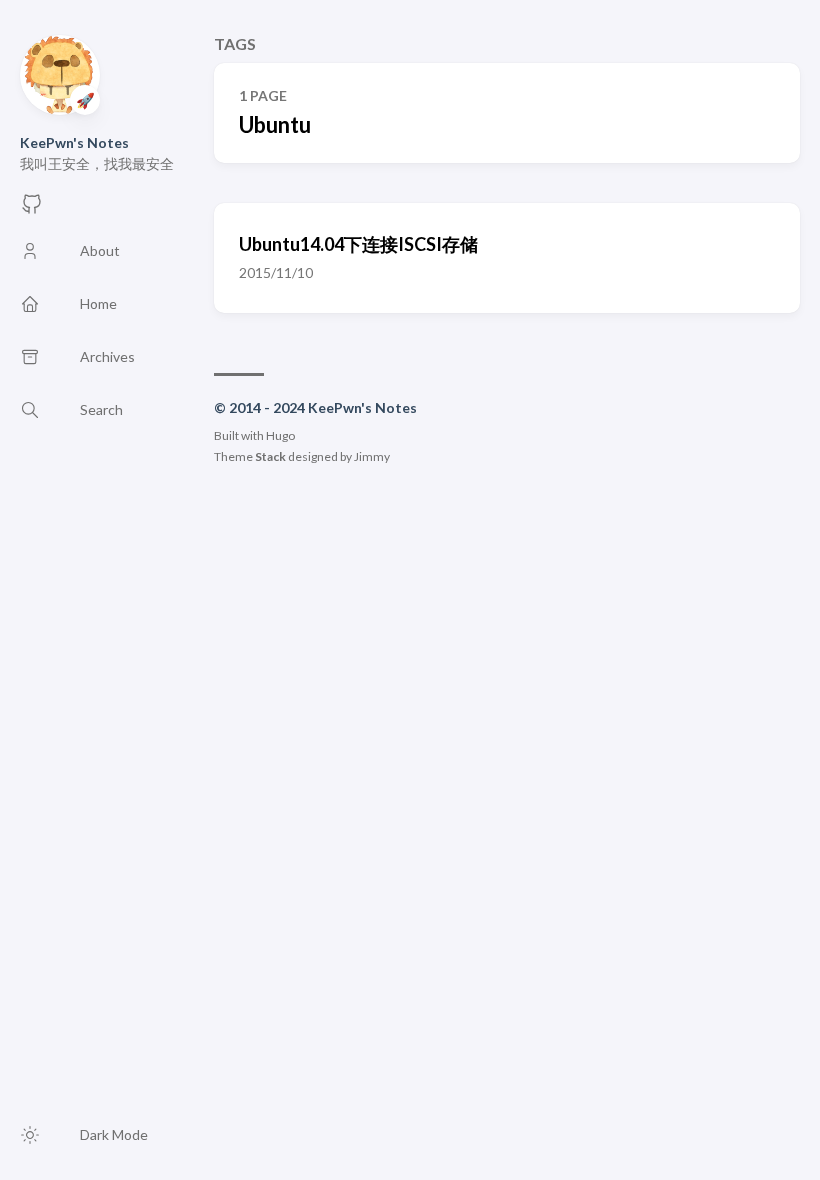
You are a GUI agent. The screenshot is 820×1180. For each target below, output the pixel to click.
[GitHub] (32, 209)
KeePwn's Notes (74, 142)
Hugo (280, 435)
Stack (270, 456)
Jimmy (372, 456)
